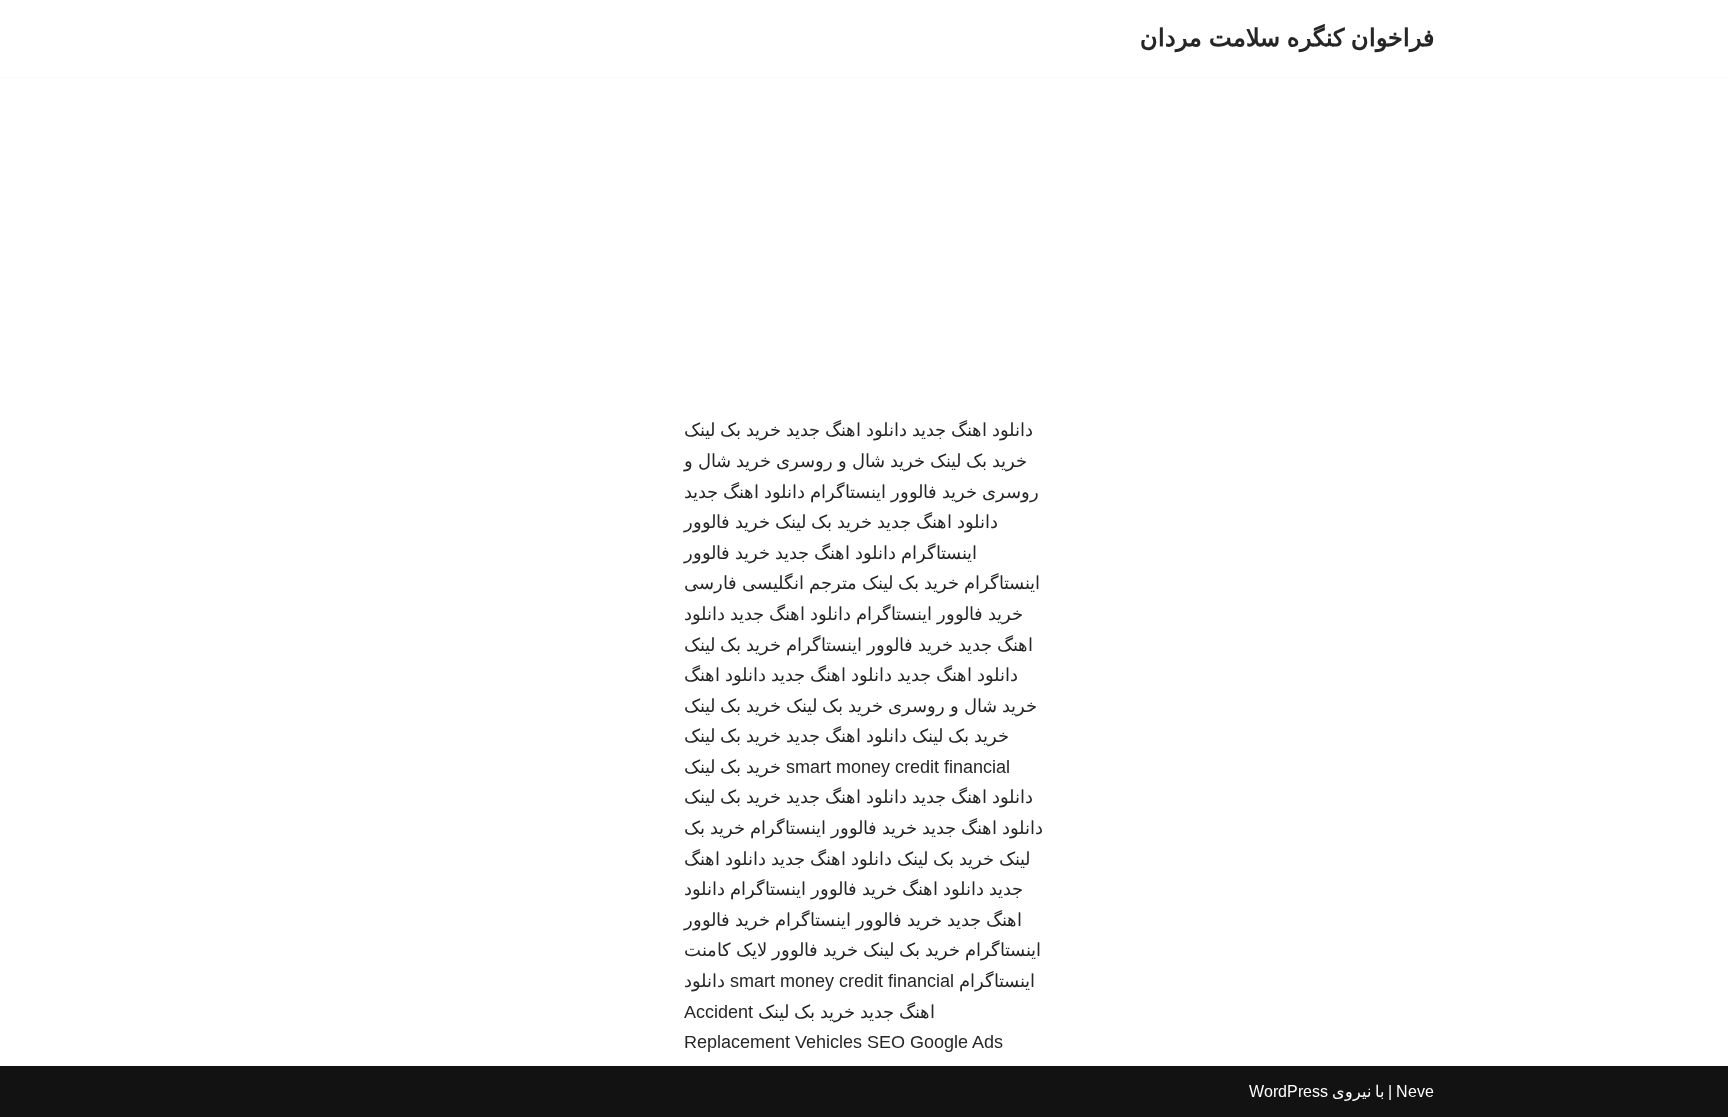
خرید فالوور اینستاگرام (893, 492)
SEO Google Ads (935, 1042)
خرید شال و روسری (850, 461)
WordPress (1288, 1091)
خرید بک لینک (732, 430)
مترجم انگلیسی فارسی (770, 583)
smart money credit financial (898, 767)
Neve (1415, 1091)
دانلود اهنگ (725, 675)
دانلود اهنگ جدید (972, 430)
